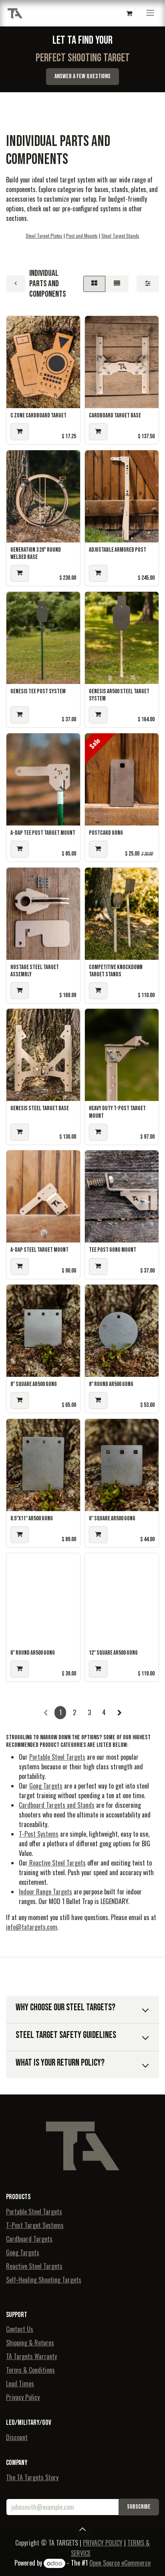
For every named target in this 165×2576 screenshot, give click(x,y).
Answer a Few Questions (82, 76)
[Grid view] (94, 284)
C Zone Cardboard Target (38, 416)
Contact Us (20, 2329)
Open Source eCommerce (120, 2563)
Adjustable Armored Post (118, 550)
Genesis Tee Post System (38, 691)
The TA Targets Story (32, 2477)
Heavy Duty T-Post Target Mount (117, 1112)
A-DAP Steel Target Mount (39, 1250)
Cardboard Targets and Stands (57, 1805)
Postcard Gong (106, 833)
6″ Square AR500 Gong (112, 1519)
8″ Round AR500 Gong (111, 1384)
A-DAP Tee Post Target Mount (43, 833)
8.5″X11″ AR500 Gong (32, 1519)
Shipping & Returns (30, 2343)
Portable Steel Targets (57, 1757)
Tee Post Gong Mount (113, 1250)
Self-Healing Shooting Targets (44, 2280)
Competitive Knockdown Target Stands (116, 971)
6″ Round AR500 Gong (33, 1653)
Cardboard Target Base (115, 416)
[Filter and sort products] (148, 284)
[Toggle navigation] (150, 13)
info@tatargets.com (32, 1927)
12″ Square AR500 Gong (113, 1653)
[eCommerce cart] (129, 13)
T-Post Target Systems (35, 2225)
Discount (17, 2437)
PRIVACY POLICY (103, 2543)
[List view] (117, 284)
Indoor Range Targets (45, 1892)
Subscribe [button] (139, 2507)
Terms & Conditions (30, 2370)
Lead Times (20, 2384)
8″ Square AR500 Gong (34, 1384)
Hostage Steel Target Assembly (35, 971)
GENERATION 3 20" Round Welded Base (36, 553)
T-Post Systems (39, 1834)
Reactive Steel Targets (57, 1863)
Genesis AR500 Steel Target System (119, 695)
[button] (20, 432)
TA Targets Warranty (31, 2356)
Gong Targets (46, 1786)
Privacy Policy (23, 2397)
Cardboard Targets (29, 2239)
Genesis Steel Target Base (40, 1108)
